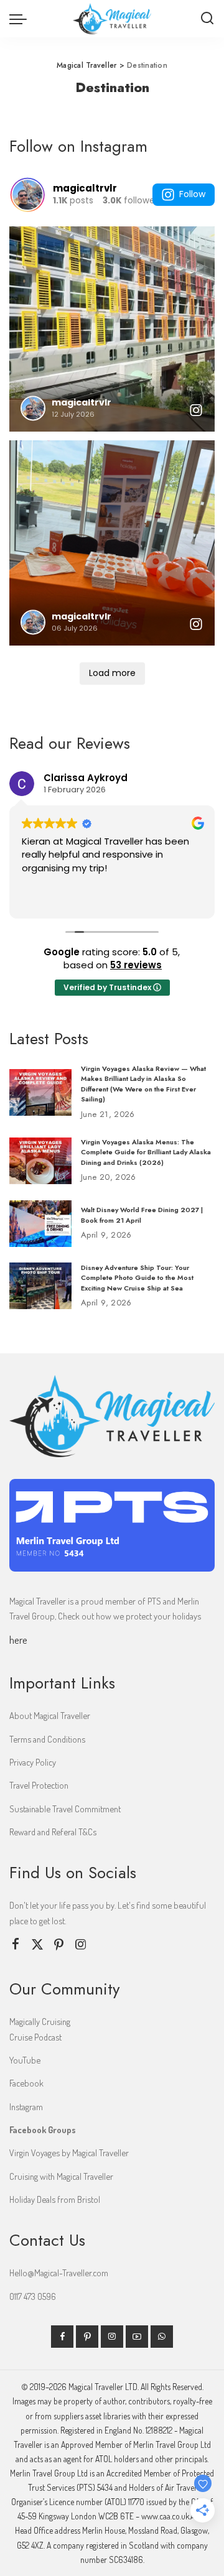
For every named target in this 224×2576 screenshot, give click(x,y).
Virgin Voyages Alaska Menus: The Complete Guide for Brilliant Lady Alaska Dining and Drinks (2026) (146, 1152)
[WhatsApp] (162, 2337)
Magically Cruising (40, 2021)
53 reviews (136, 965)
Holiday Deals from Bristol (55, 2199)
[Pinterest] (59, 1944)
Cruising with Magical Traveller (61, 2176)
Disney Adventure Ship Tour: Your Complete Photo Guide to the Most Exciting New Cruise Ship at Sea (137, 1278)
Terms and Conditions (47, 1739)
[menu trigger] (21, 19)
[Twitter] (37, 1944)
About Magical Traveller (50, 1715)
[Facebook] (16, 1944)
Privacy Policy (33, 1762)
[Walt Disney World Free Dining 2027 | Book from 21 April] (40, 1224)
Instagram (26, 2106)
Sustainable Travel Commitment (65, 1809)
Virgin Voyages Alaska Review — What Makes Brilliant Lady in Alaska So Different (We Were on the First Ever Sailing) (143, 1084)
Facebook (26, 2083)
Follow (192, 194)
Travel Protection (39, 1785)
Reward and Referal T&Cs (53, 1832)
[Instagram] (81, 1944)
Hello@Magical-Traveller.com (59, 2273)
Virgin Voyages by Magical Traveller (69, 2152)
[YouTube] (137, 2337)
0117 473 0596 (33, 2296)
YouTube (25, 2060)
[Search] (207, 19)
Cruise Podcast (35, 2037)
